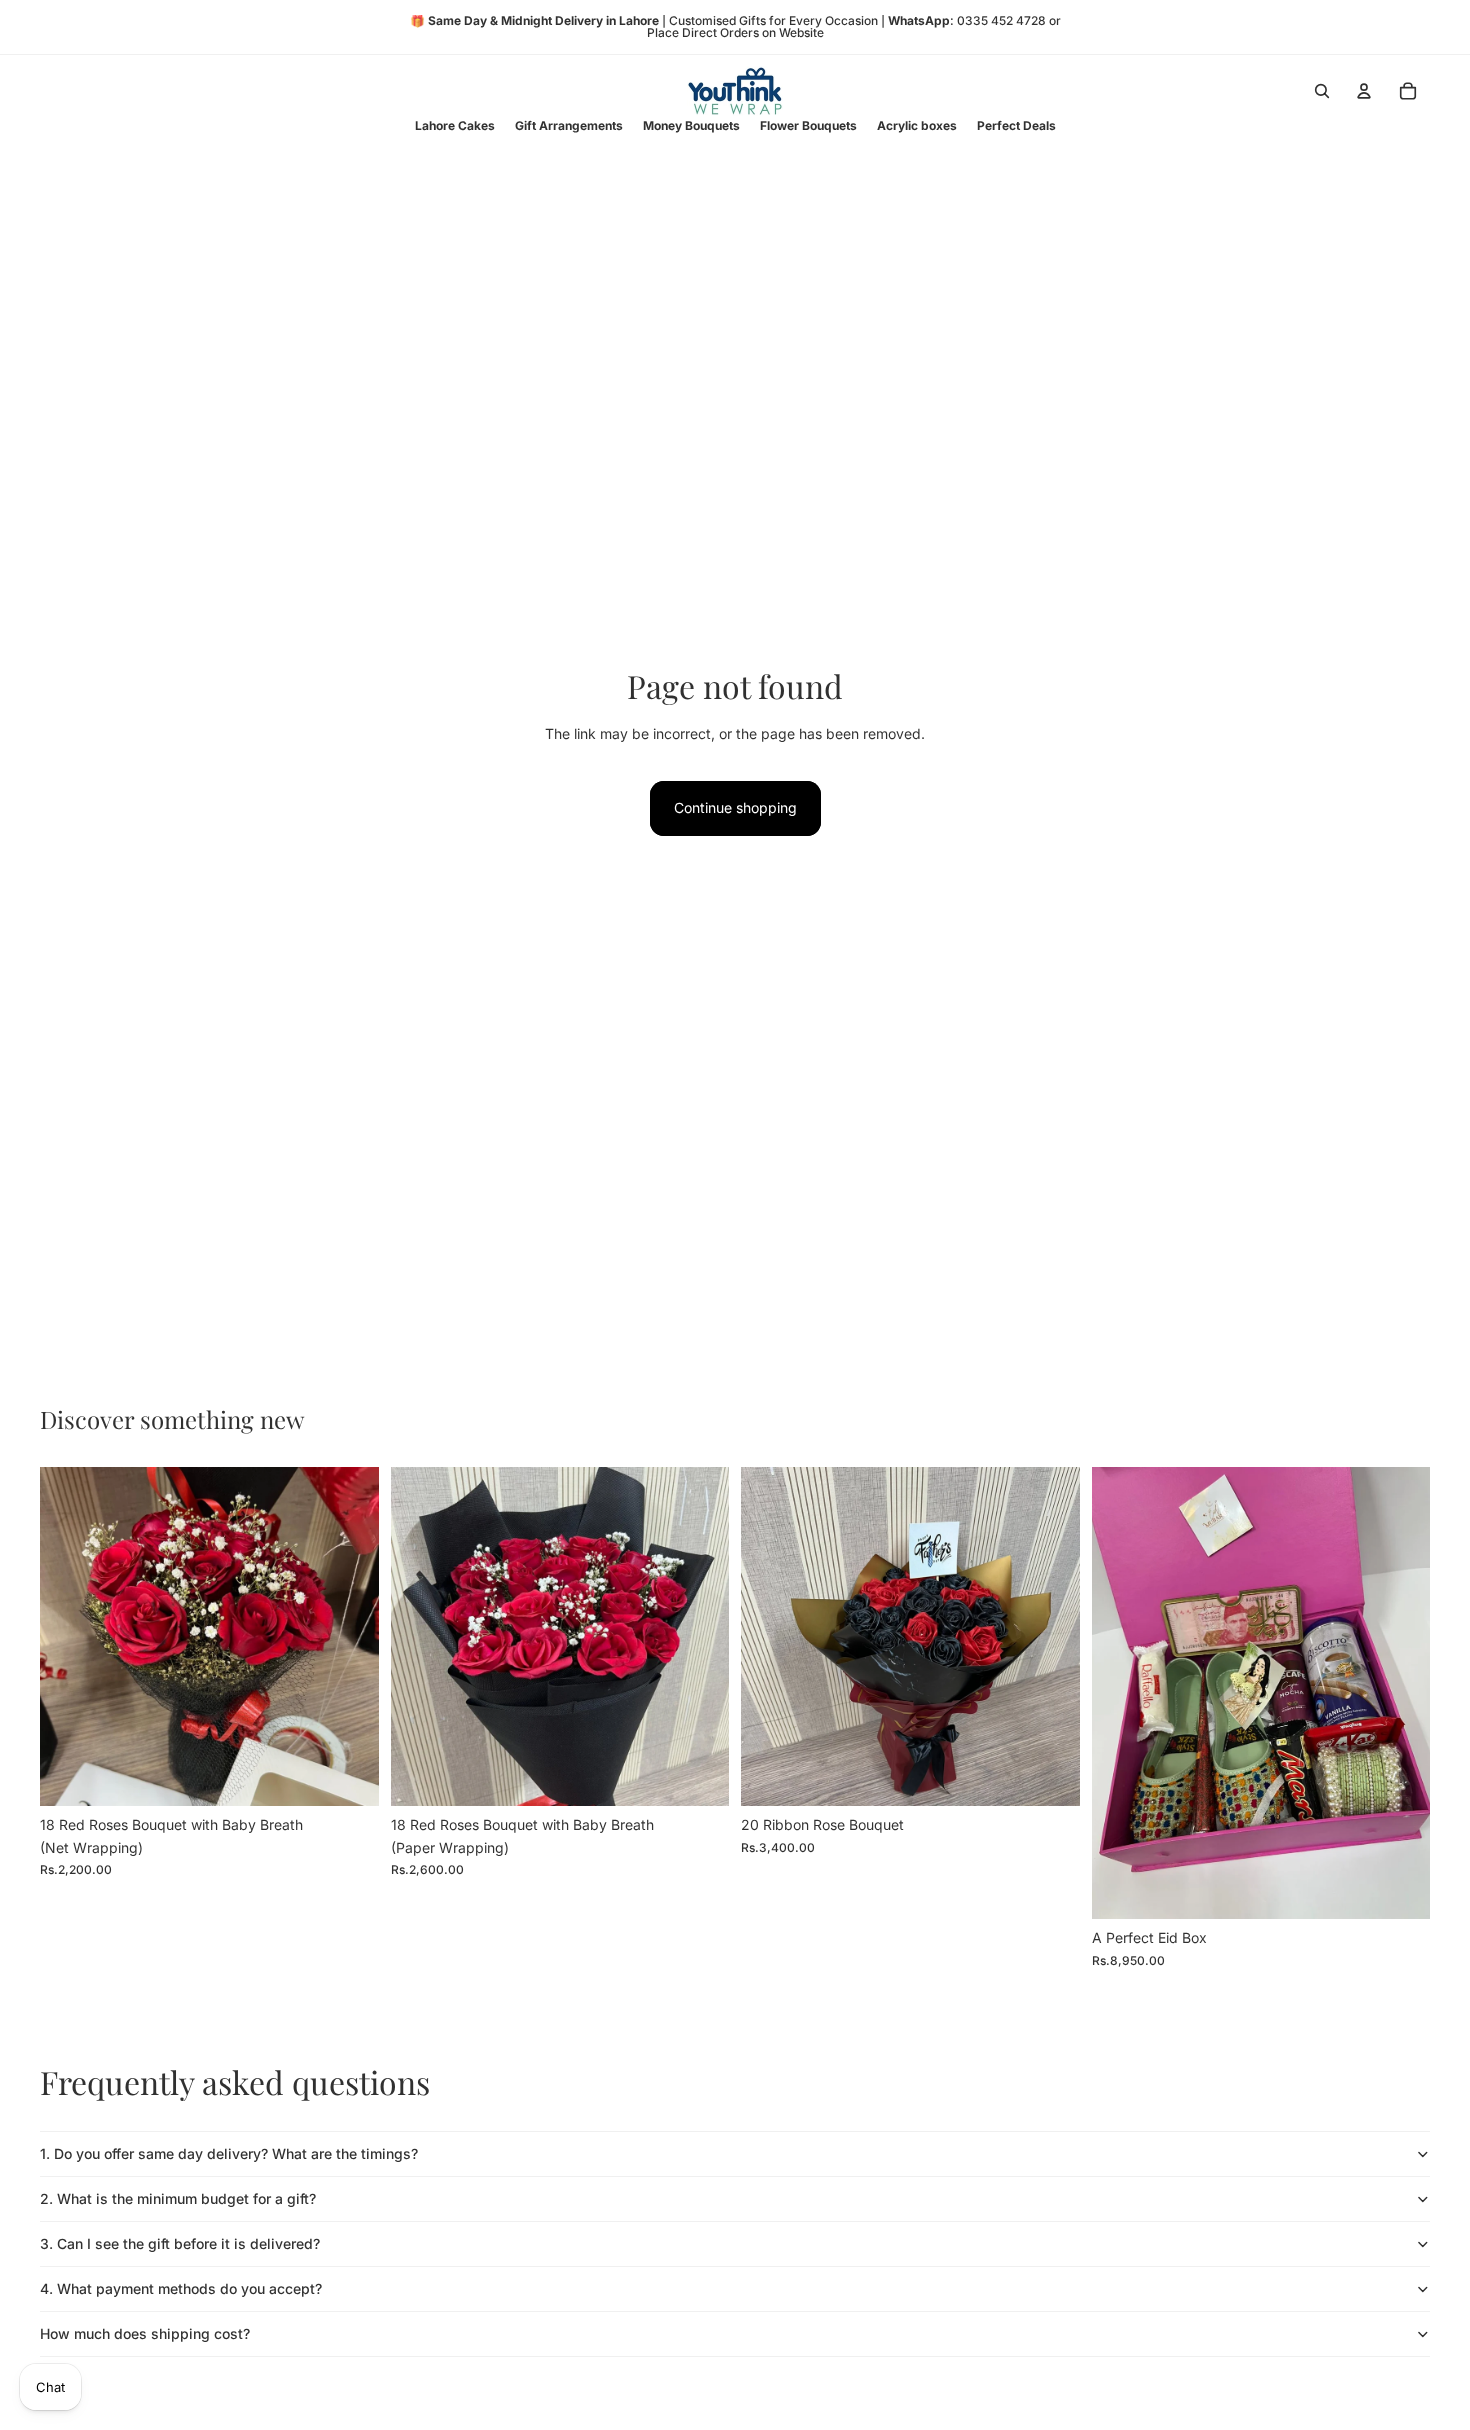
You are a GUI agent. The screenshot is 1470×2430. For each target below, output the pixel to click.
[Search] (1322, 91)
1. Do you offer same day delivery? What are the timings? (229, 2153)
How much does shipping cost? (145, 2333)
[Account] (1364, 91)
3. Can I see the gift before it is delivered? (180, 2243)
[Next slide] (1400, 1693)
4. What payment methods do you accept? (181, 2288)
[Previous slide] (1122, 1693)
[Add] (348, 1775)
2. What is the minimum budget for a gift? (178, 2198)
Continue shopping (735, 807)
